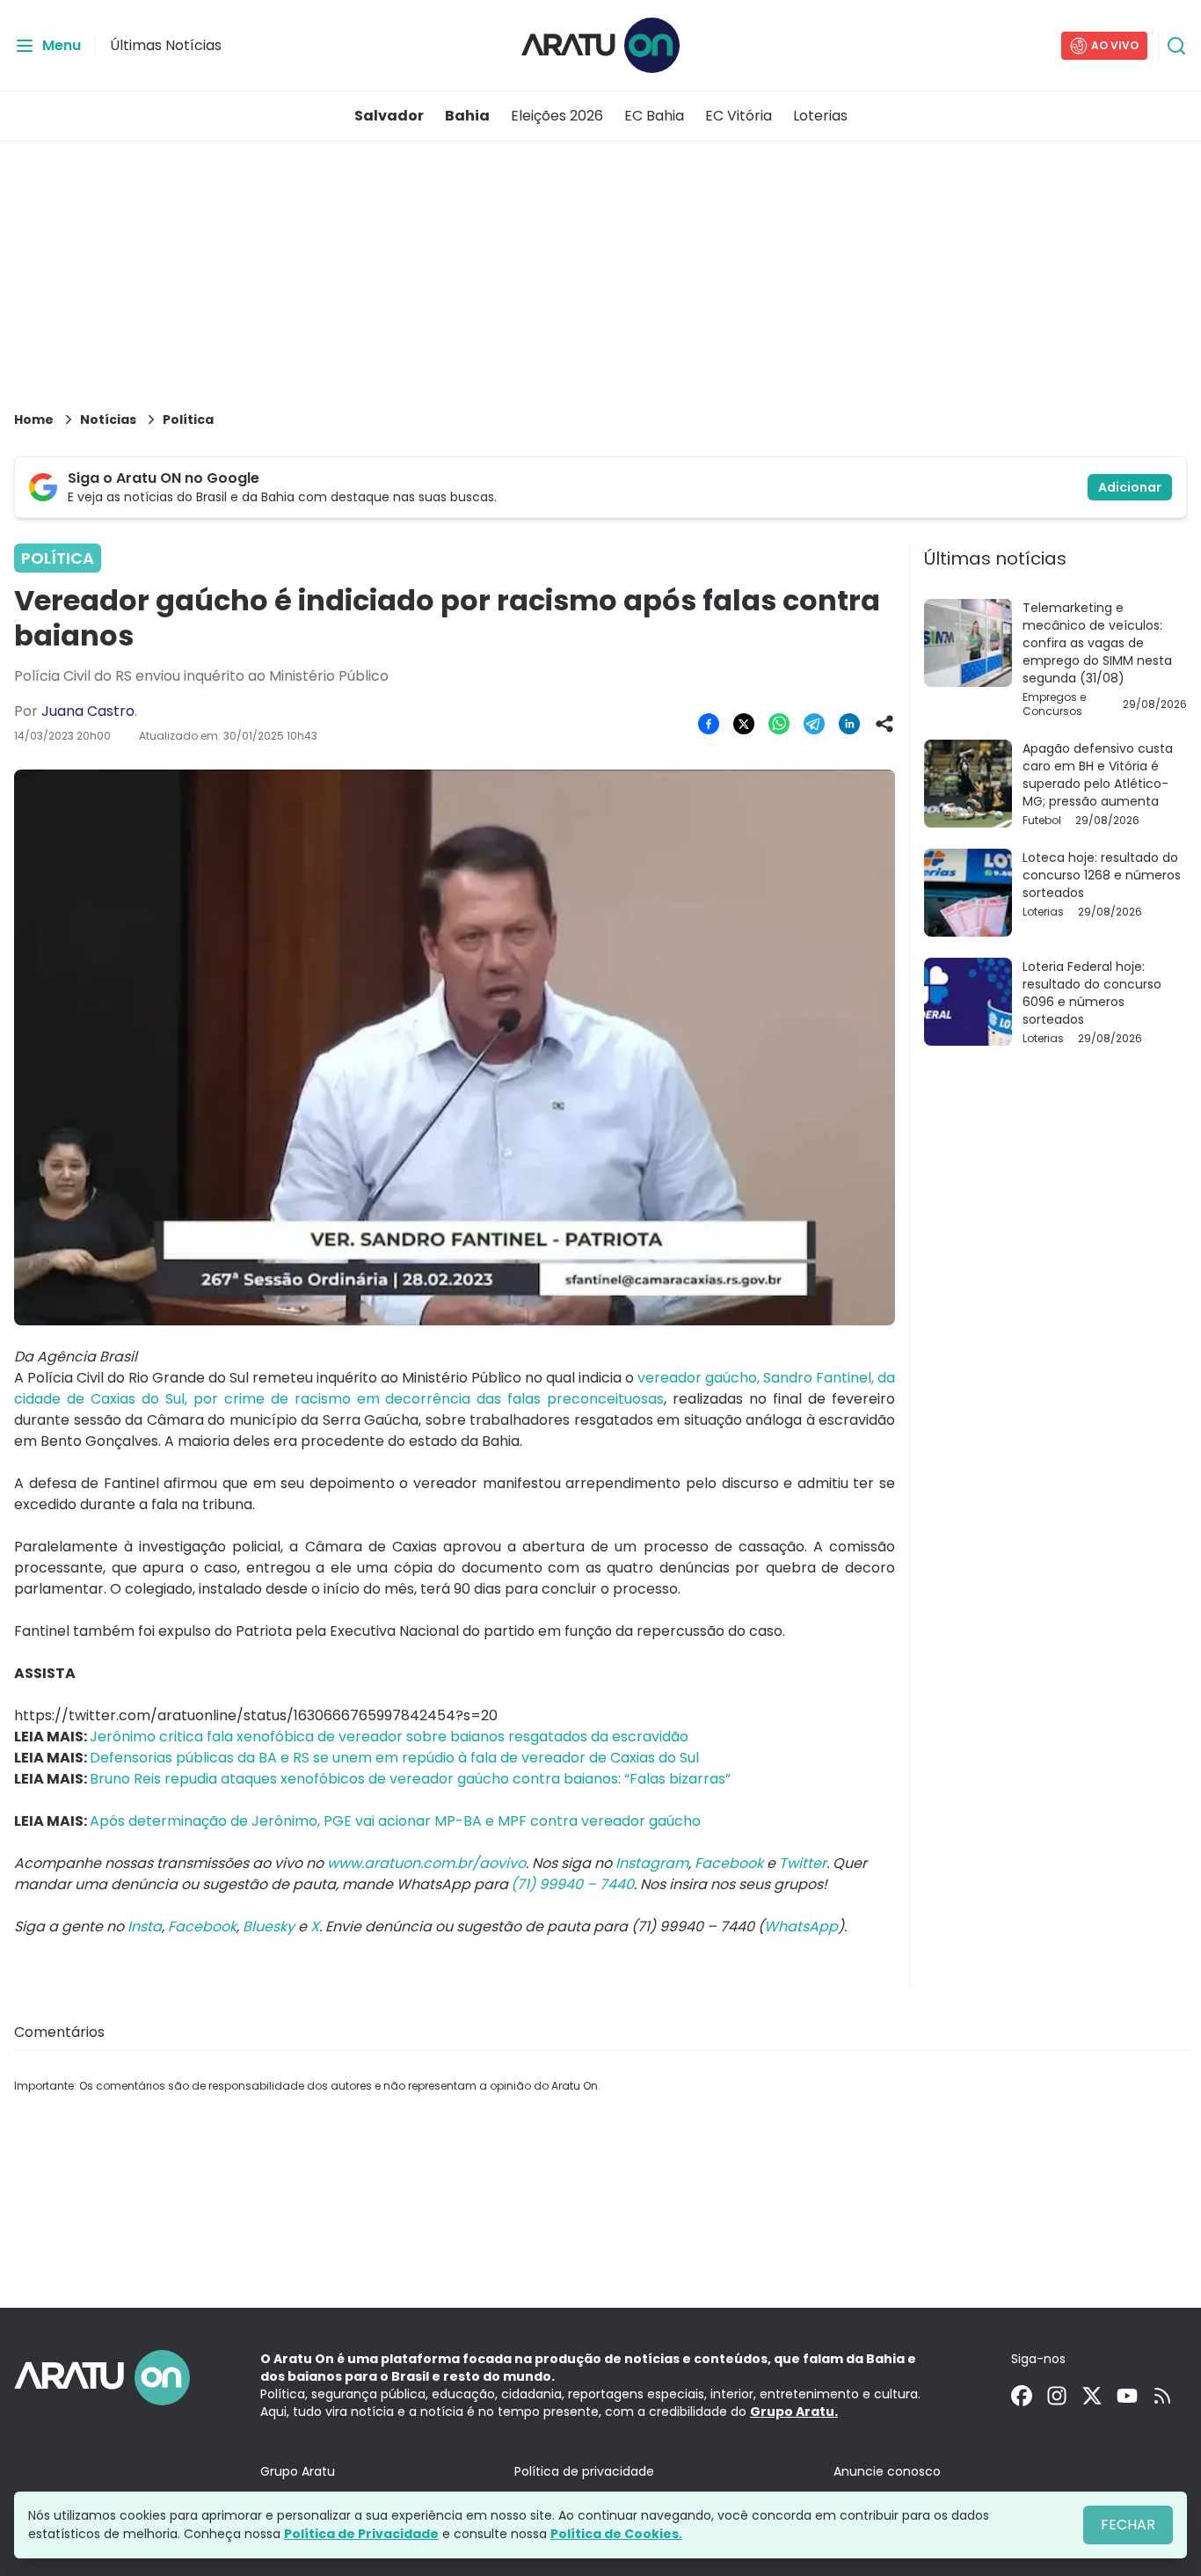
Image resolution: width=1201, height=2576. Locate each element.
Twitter (803, 1863)
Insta (145, 1927)
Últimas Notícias (166, 45)
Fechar (1128, 2525)
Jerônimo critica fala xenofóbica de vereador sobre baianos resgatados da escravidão (389, 1737)
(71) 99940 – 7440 (572, 1884)
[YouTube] (1127, 2396)
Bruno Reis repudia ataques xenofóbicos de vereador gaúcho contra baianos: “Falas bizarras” (410, 1779)
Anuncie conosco (887, 2471)
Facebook (729, 1863)
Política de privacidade (584, 2471)
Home (34, 420)
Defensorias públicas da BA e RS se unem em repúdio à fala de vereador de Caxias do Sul (394, 1758)
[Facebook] (1022, 2396)
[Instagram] (1057, 2396)
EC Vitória (739, 116)
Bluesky (269, 1927)
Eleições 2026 (557, 116)
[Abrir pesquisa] (1176, 46)
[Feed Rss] (1162, 2396)
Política (188, 420)
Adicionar (1130, 487)
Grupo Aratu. (794, 2412)
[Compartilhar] (884, 724)
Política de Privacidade (361, 2534)
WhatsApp (801, 1927)
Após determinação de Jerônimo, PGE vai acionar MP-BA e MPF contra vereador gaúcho (395, 1821)
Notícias (108, 420)
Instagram (652, 1863)
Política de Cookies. (616, 2534)
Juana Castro (88, 711)
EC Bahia (654, 116)
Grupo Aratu (298, 2471)
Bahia (467, 116)
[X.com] (1092, 2396)
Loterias (820, 116)
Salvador (389, 116)
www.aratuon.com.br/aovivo (426, 1863)
